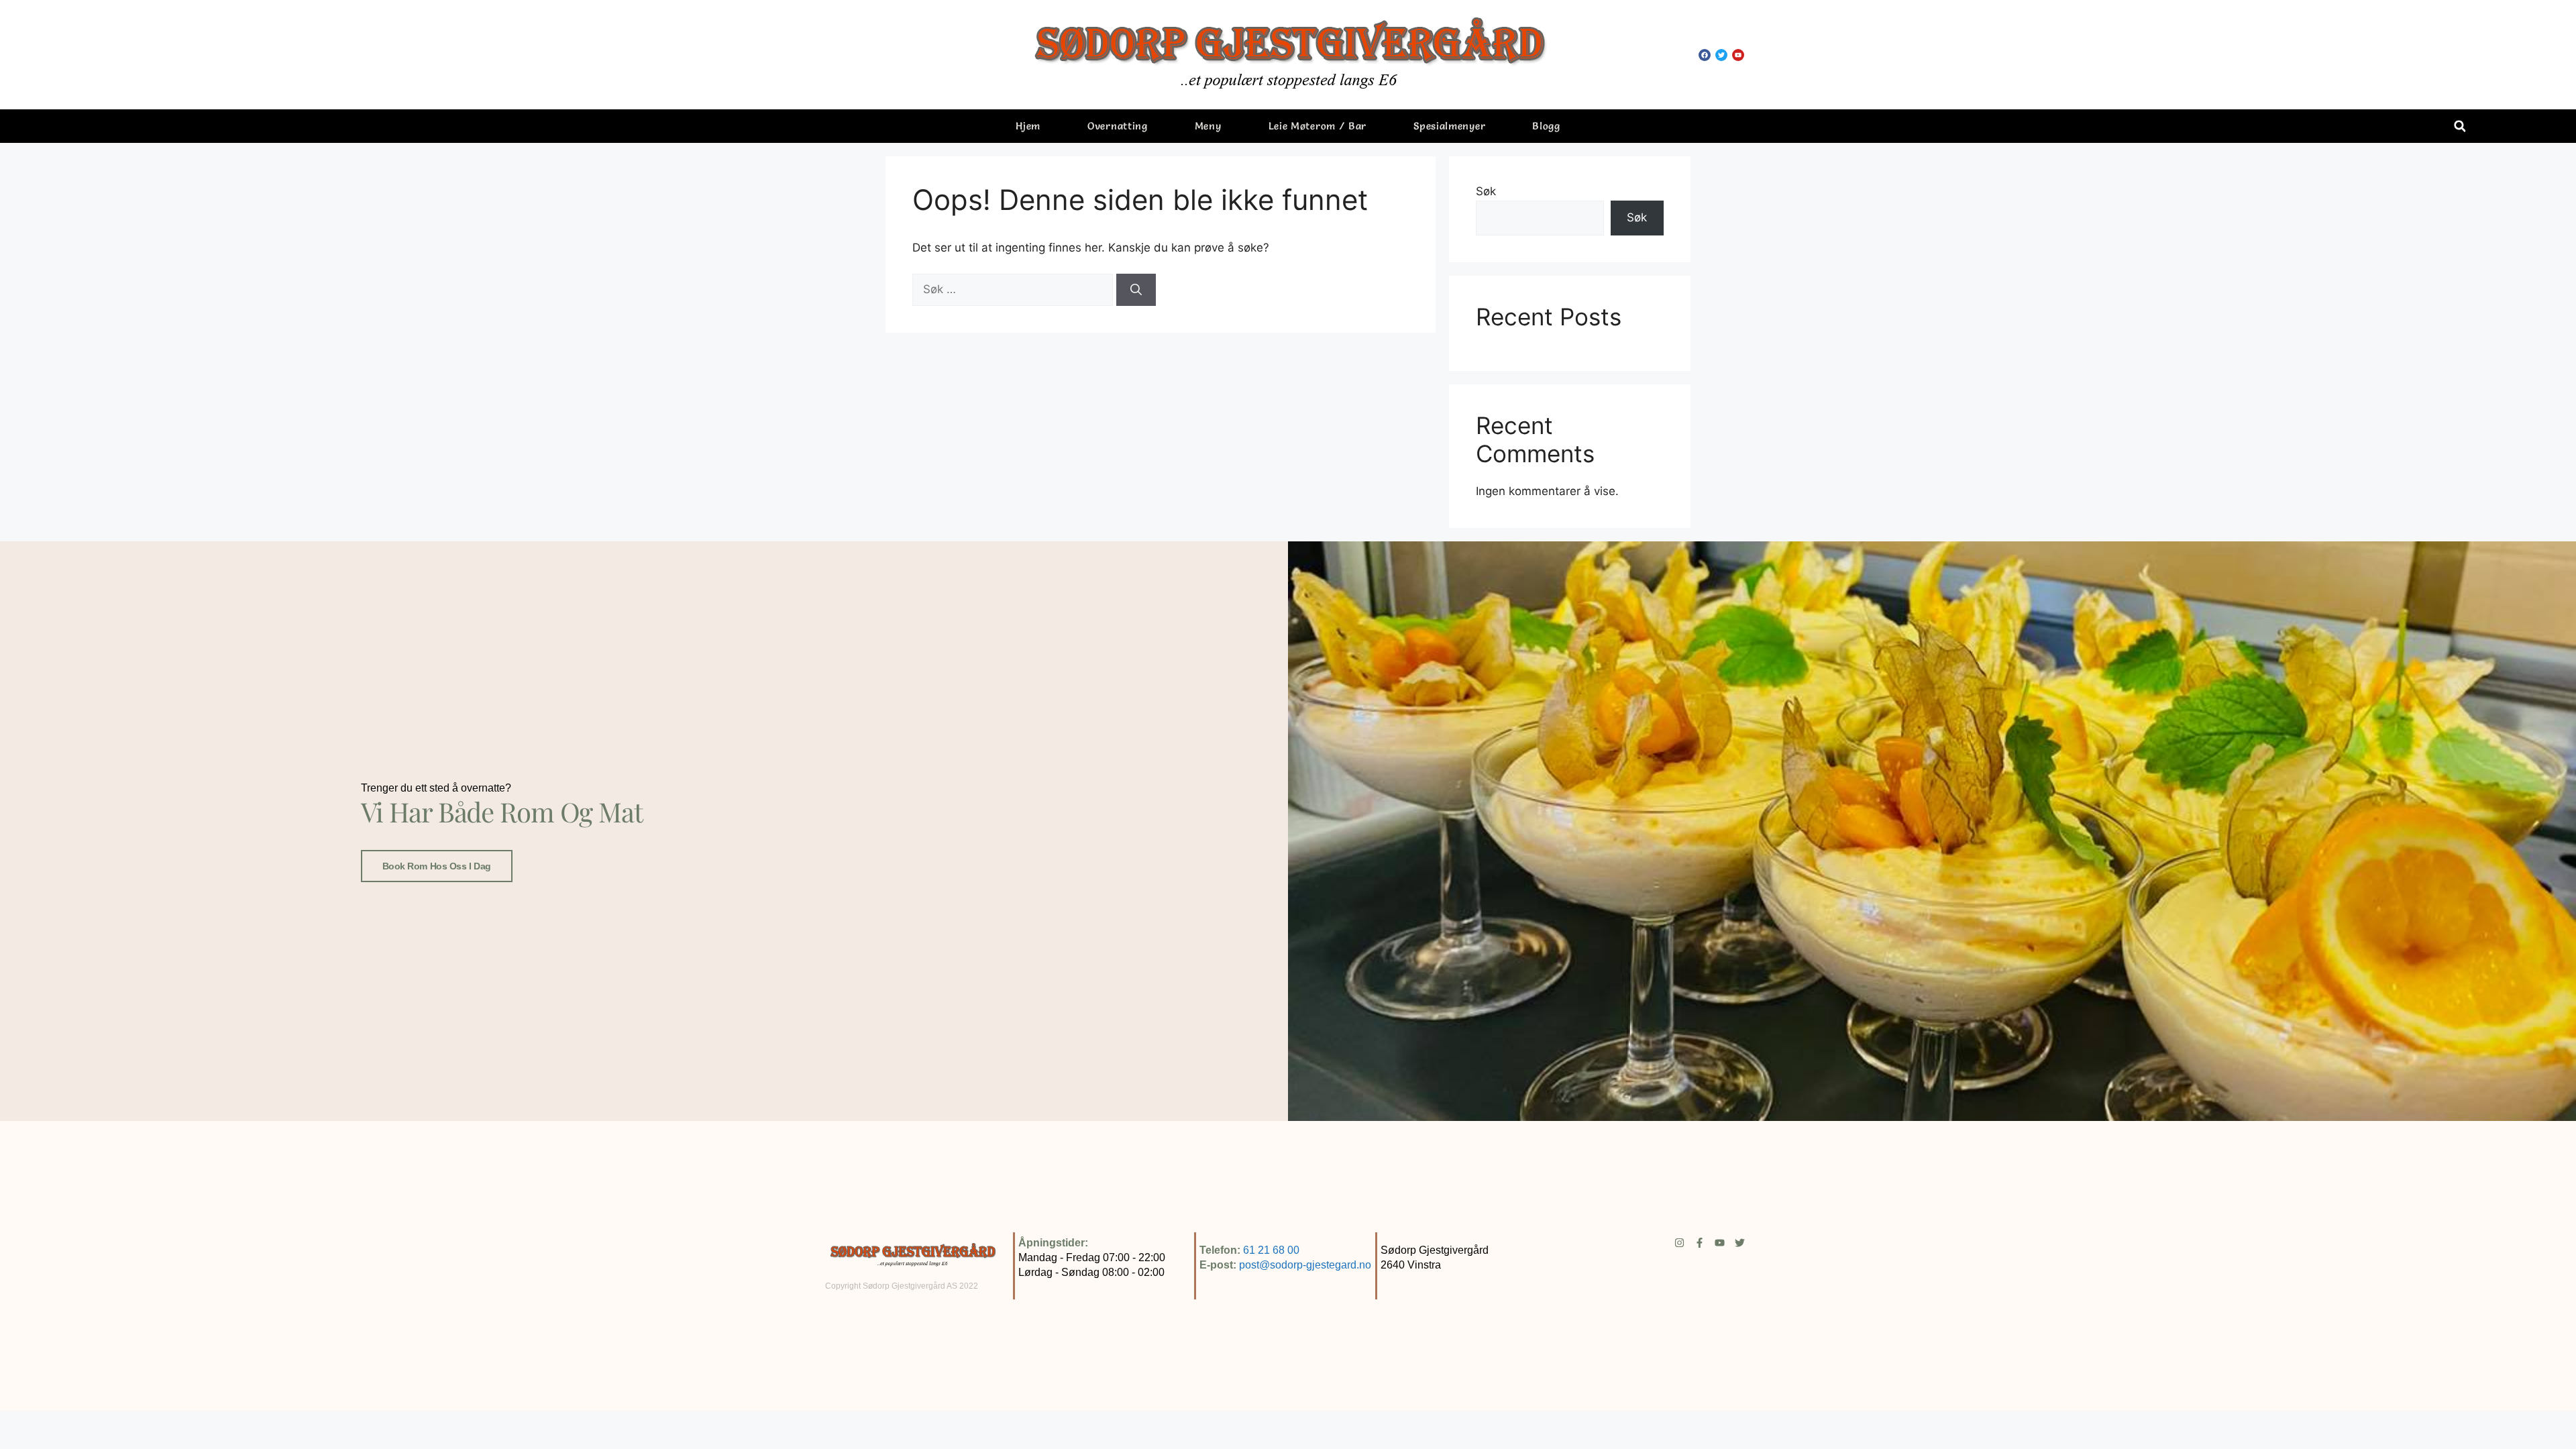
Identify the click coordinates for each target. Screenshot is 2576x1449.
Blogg (1546, 126)
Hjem (1028, 126)
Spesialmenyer (1449, 126)
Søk (1486, 191)
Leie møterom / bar (1318, 126)
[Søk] (1136, 290)
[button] (2460, 126)
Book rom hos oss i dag (437, 866)
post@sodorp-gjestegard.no (1305, 1265)
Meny (1208, 126)
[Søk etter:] (1014, 289)
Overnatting (1118, 126)
